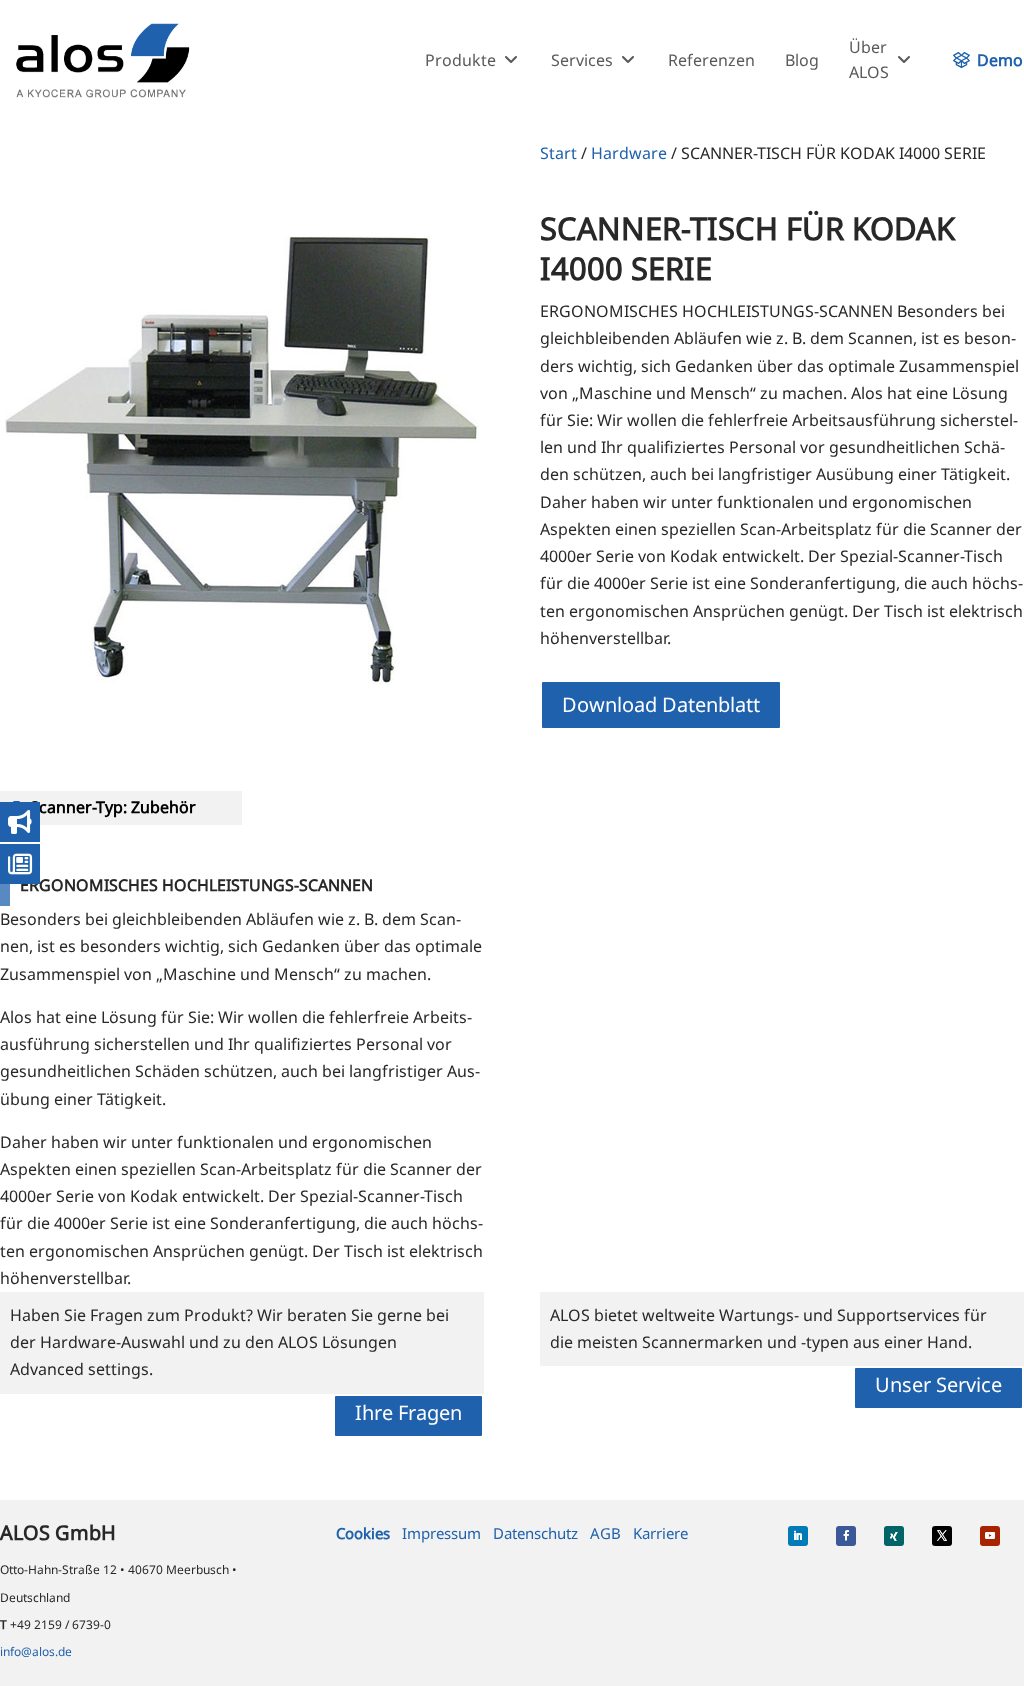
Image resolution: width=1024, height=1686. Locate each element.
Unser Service (938, 1384)
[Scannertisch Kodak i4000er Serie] (242, 440)
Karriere (660, 1533)
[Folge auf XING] (894, 1536)
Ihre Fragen (408, 1412)
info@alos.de (36, 1651)
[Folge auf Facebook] (846, 1536)
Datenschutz (535, 1533)
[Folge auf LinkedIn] (798, 1536)
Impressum (441, 1533)
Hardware (629, 153)
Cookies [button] (363, 1533)
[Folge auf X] (942, 1536)
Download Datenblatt (661, 704)
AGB (605, 1533)
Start (558, 153)
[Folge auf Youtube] (990, 1536)
